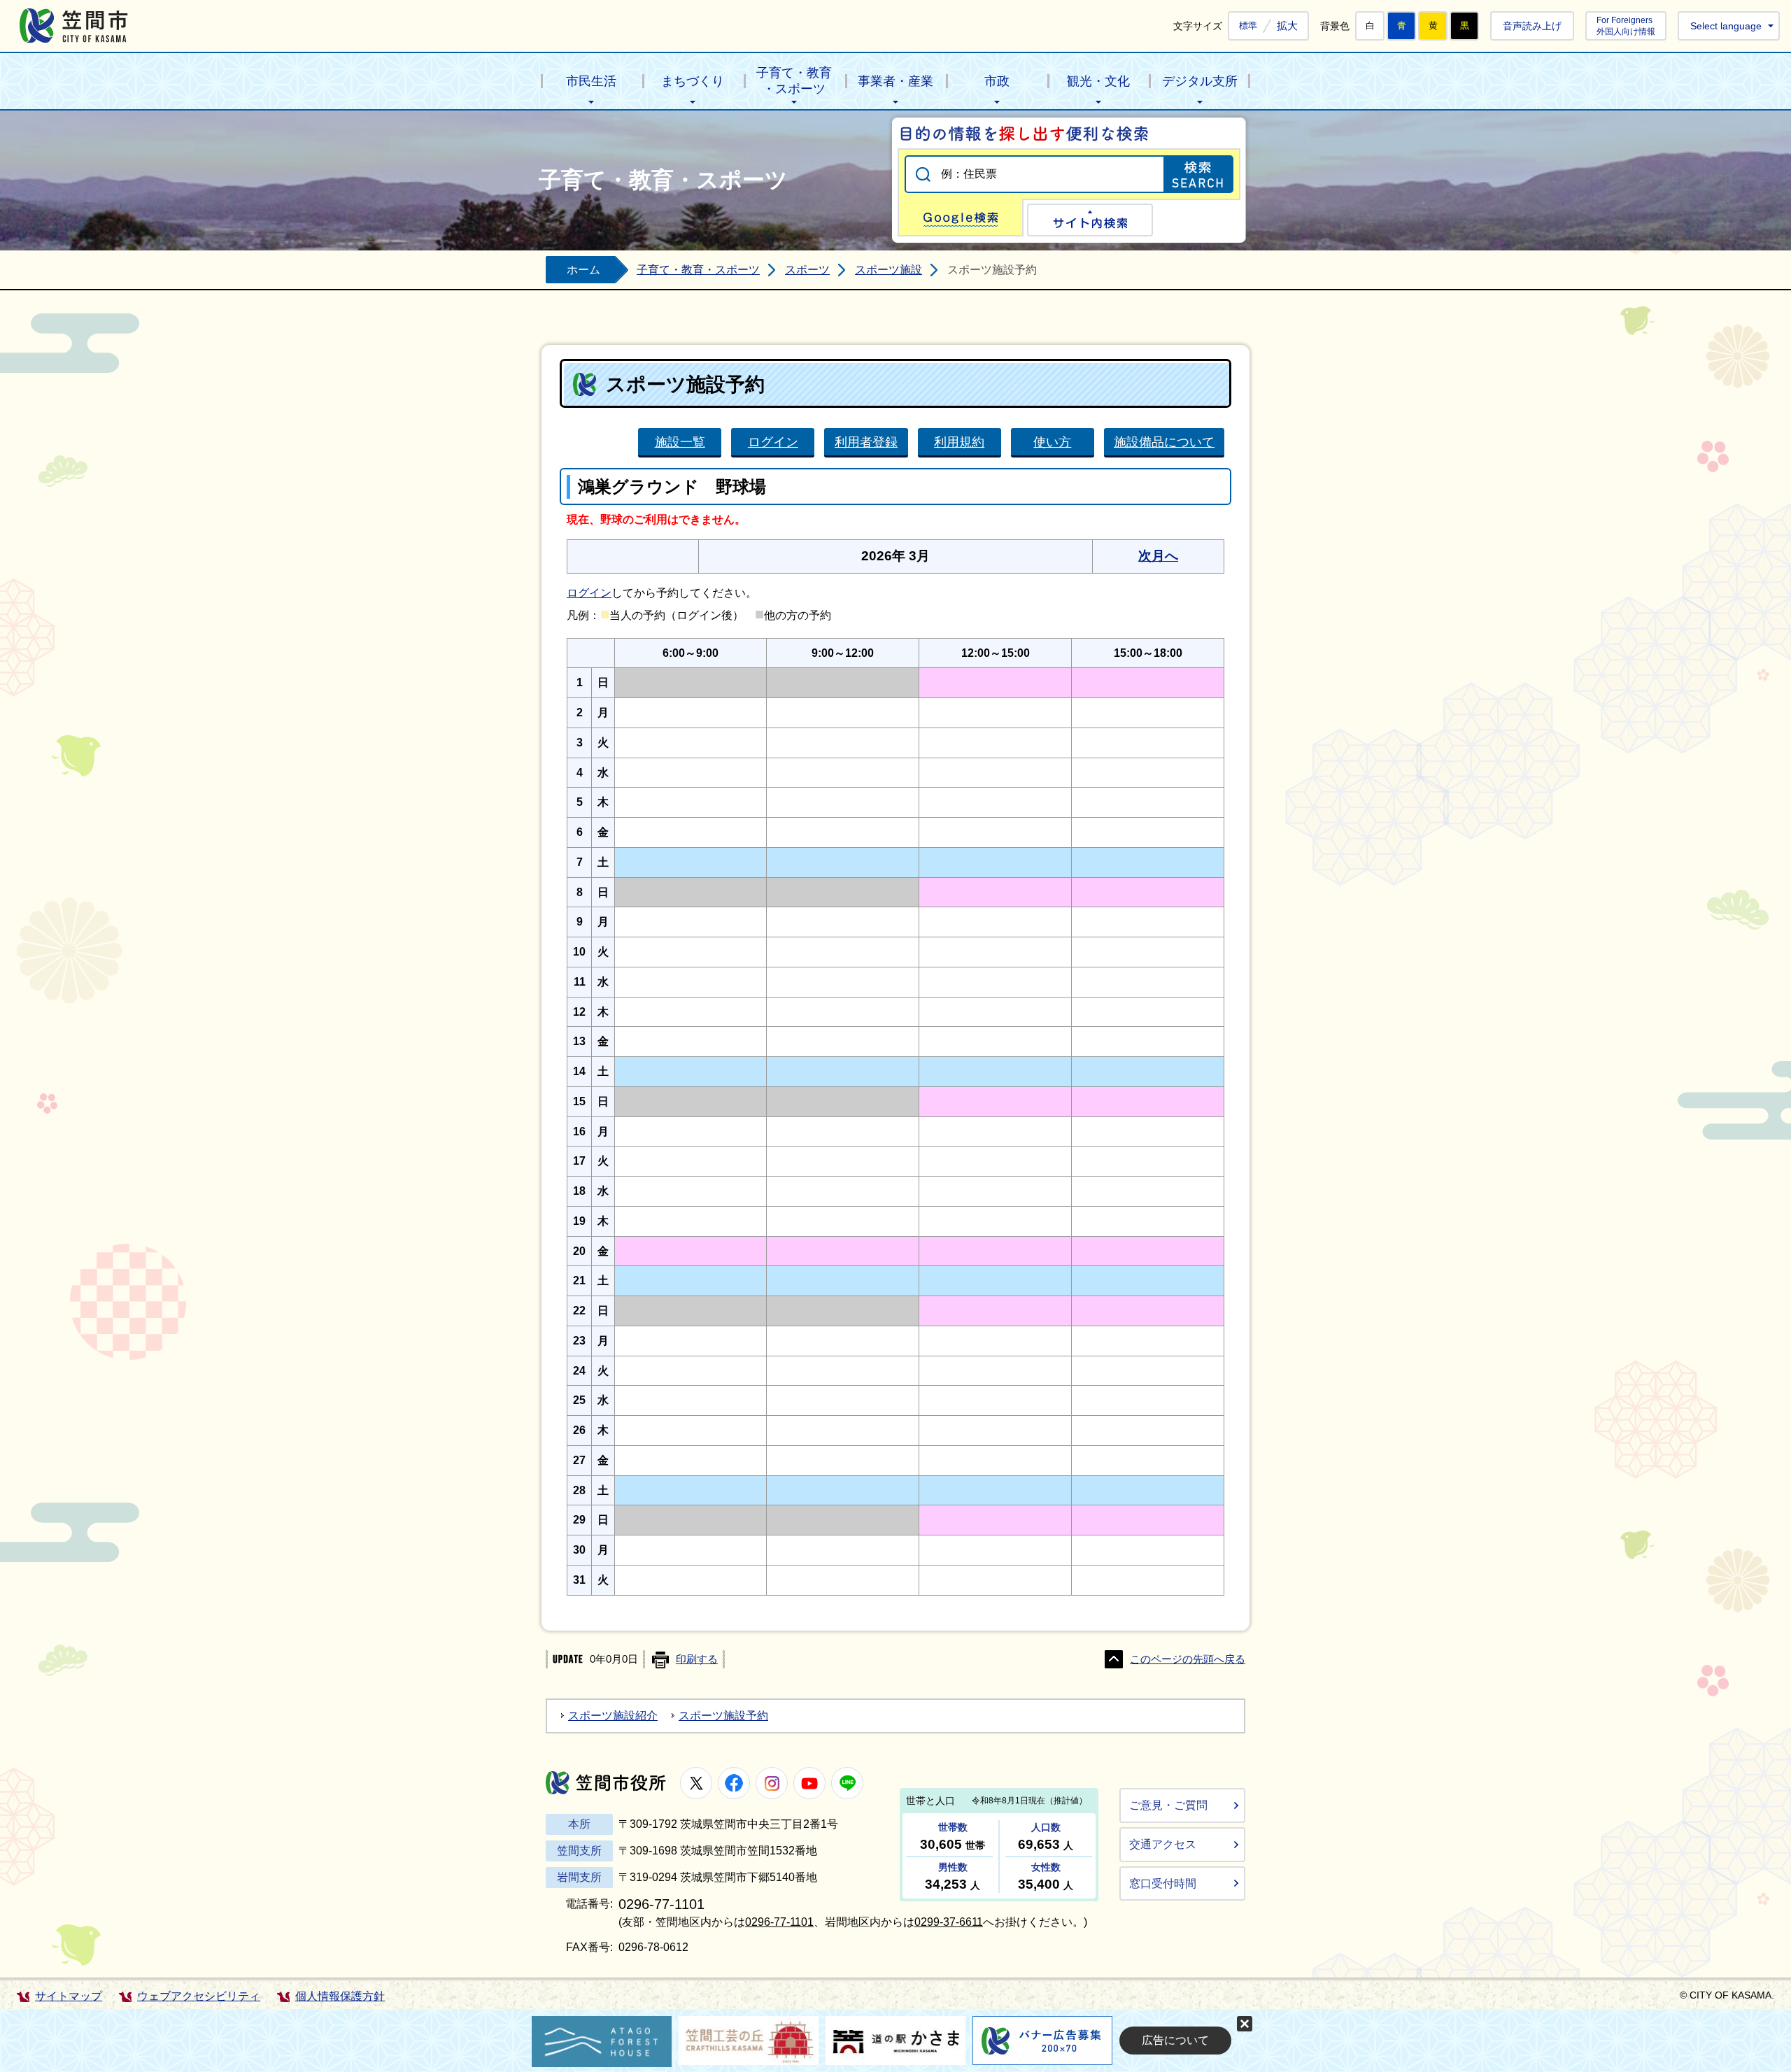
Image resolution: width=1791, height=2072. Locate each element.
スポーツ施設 (889, 270)
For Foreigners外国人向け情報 (1626, 26)
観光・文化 (1098, 81)
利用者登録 (866, 442)
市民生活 (591, 81)
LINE (847, 1783)
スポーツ (807, 270)
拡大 (1287, 26)
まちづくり (693, 81)
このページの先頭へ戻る (1188, 1659)
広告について (1175, 2040)
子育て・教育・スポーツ (794, 81)
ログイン (773, 442)
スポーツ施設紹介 (613, 1716)
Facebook (734, 1783)
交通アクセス (1163, 1844)
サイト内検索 (1090, 220)
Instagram (772, 1783)
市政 (997, 81)
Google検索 (961, 218)
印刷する (697, 1659)
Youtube (809, 1783)
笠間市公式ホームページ (74, 26)
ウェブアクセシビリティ (199, 1996)
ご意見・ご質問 (1168, 1805)
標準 (1248, 26)
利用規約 (959, 442)
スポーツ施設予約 (723, 1716)
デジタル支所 (1200, 81)
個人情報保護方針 (340, 1996)
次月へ (1158, 556)
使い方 (1052, 442)
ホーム (583, 270)
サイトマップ (69, 1996)
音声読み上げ (1532, 26)
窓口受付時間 (1163, 1883)
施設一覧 (680, 442)
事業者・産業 (895, 81)
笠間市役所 (606, 1783)
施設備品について (1164, 442)
